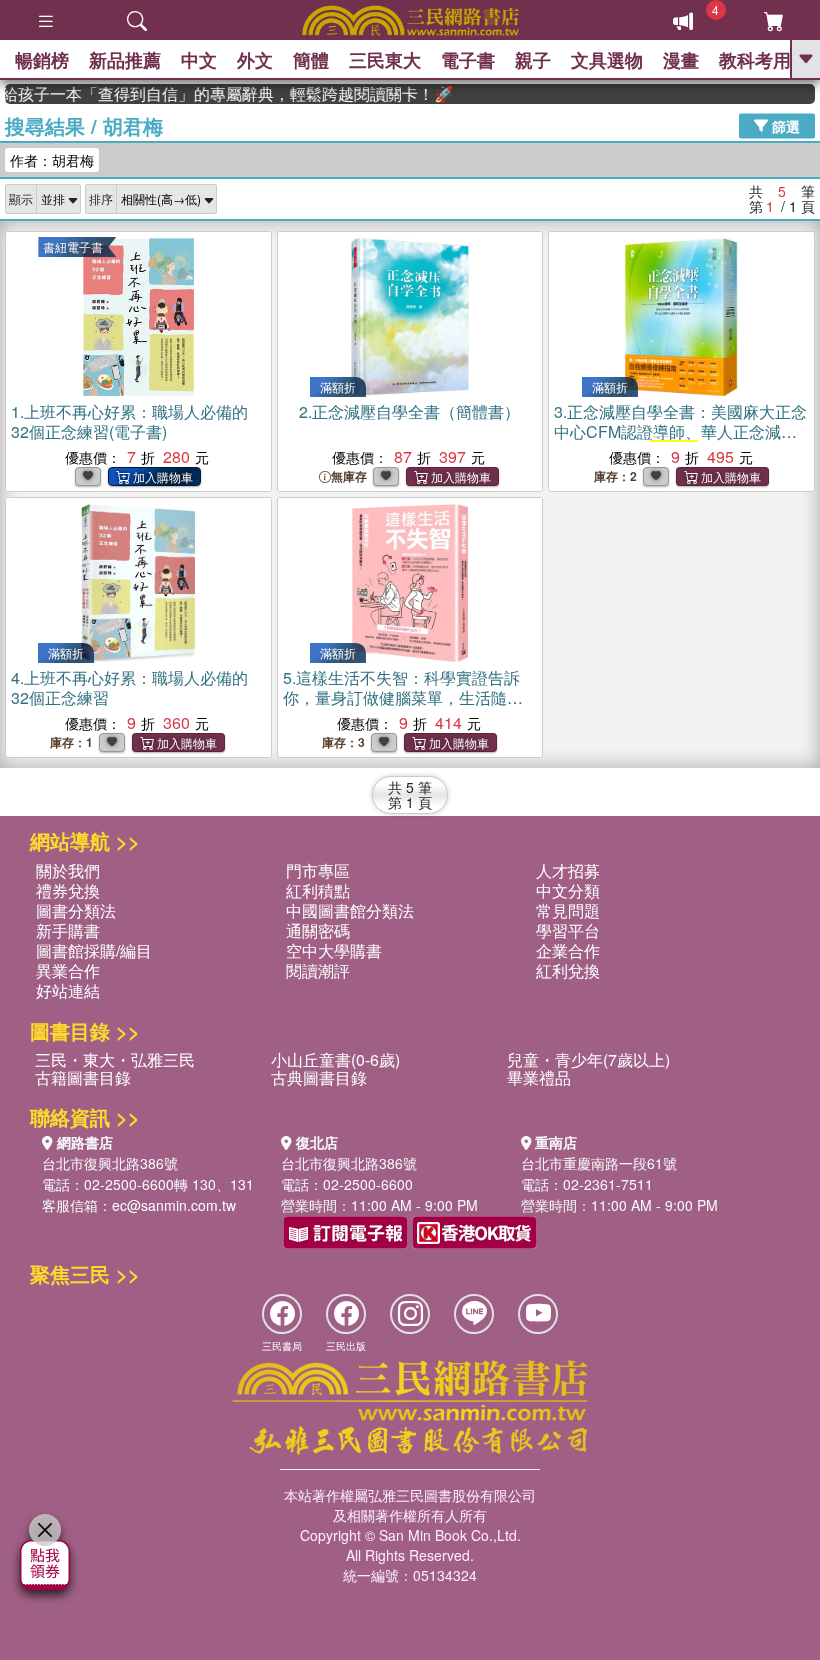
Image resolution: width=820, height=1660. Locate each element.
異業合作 (68, 970)
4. (129, 687)
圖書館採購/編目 (94, 950)
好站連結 (68, 990)
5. (403, 697)
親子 (533, 60)
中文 (199, 60)
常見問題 (568, 910)
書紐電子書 (73, 246)
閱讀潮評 (318, 970)
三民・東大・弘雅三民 (115, 1059)
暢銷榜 (42, 60)
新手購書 (68, 930)
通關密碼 (318, 930)
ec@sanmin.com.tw (174, 1205)
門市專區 (318, 870)
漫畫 (681, 60)
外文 (255, 60)
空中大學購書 (334, 950)
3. (680, 441)
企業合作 (568, 950)
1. (129, 421)
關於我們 (68, 870)
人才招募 (568, 870)
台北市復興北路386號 (110, 1163)
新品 (125, 60)
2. (409, 411)
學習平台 (568, 930)
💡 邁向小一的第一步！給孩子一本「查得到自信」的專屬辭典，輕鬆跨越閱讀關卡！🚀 (213, 94)
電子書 (468, 60)
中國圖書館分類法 (350, 910)
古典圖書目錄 (319, 1077)
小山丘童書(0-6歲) (335, 1059)
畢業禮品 (539, 1077)
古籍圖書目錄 (83, 1077)
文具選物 (607, 60)
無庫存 (349, 476)
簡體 (311, 60)
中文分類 (568, 890)
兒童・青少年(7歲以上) (588, 1059)
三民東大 (385, 60)
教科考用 (755, 60)
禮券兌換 (68, 890)
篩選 (784, 125)
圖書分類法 (76, 910)
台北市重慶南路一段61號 (599, 1163)
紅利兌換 (568, 970)
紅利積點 (318, 890)
